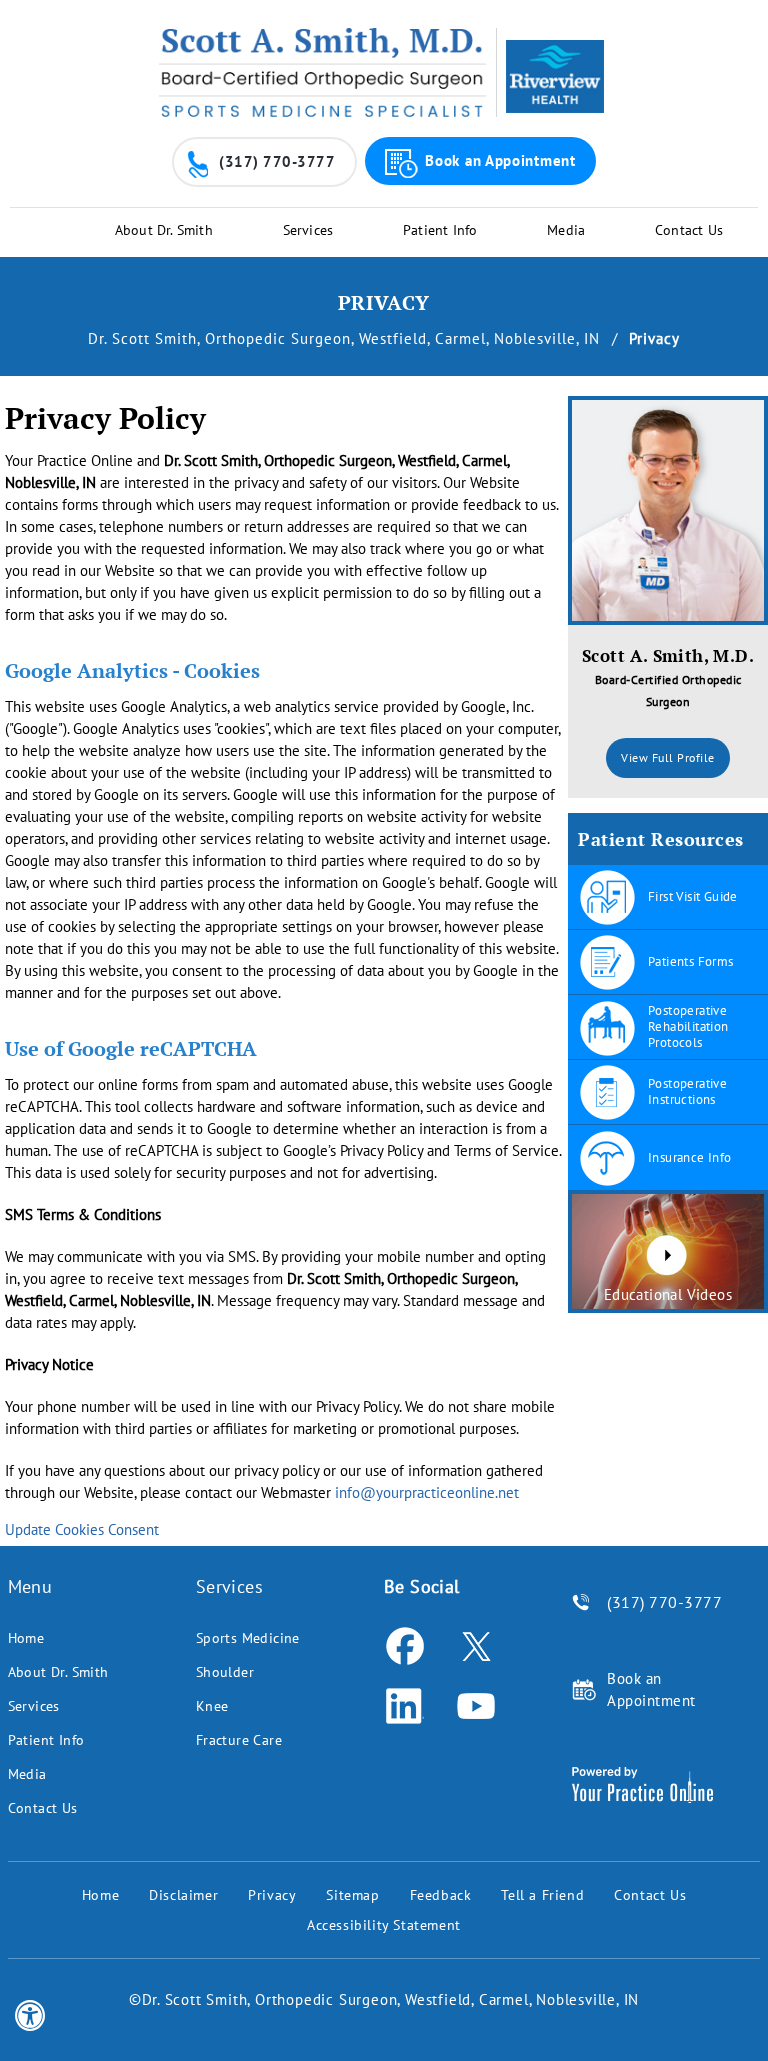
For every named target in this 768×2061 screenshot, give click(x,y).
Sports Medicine (248, 1638)
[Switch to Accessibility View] (30, 2016)
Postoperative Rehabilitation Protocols (688, 1026)
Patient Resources (661, 839)
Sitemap (352, 1895)
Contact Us (689, 230)
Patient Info (440, 230)
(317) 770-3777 (277, 161)
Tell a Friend (542, 1895)
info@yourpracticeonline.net (427, 1492)
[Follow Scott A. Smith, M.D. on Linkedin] (404, 1706)
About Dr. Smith (164, 230)
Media (566, 230)
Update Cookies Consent (82, 1529)
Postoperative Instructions (687, 1091)
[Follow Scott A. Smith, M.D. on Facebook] (404, 1646)
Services (308, 230)
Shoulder (225, 1672)
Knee (212, 1706)
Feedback (441, 1895)
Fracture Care (239, 1740)
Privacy (272, 1895)
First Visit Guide (693, 896)
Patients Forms (691, 961)
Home (26, 1638)
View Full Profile (668, 757)
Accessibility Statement (384, 1925)
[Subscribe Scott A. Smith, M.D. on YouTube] (475, 1706)
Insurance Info (690, 1157)
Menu (30, 1586)
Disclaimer (183, 1895)
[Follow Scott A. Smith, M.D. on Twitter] (475, 1646)
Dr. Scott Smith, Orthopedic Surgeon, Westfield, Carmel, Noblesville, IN (346, 338)
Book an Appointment (500, 160)
